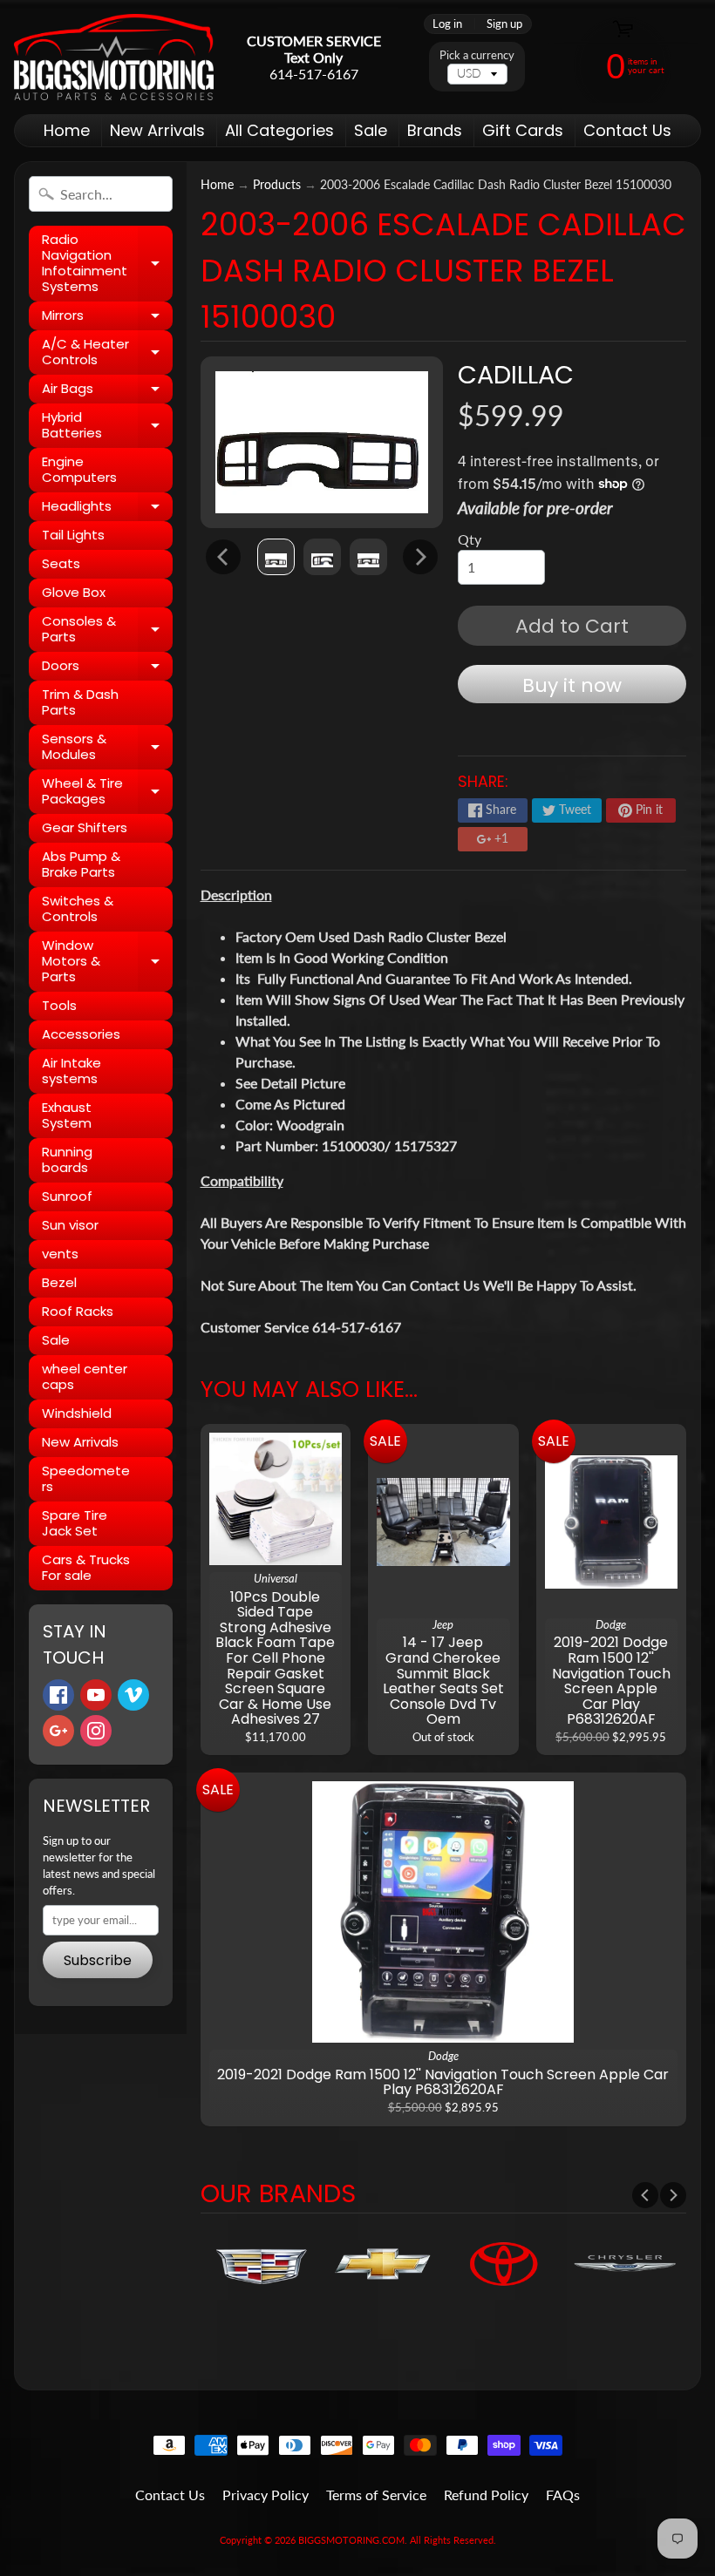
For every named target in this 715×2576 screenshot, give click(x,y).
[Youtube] (96, 1695)
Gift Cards (523, 130)
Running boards (67, 1159)
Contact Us (627, 130)
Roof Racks (78, 1311)
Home (67, 130)
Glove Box (74, 592)
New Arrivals (157, 130)
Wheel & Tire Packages (107, 792)
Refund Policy (486, 2495)
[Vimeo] (133, 1695)
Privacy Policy (266, 2495)
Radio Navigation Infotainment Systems (107, 263)
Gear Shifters (85, 827)
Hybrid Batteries (107, 426)
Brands (435, 130)
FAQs (563, 2495)
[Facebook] (58, 1695)
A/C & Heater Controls (107, 353)
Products (277, 185)
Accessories (81, 1034)
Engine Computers (79, 469)
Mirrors (107, 318)
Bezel (59, 1282)
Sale (371, 130)
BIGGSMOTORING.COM (351, 2540)
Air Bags (107, 391)
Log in (447, 24)
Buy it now (572, 685)
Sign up (504, 24)
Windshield (77, 1413)
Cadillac (516, 375)
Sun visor (70, 1225)
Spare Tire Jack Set (75, 1523)
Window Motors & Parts (107, 961)
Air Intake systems (71, 1071)
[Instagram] (96, 1731)
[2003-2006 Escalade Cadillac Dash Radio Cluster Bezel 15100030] (276, 557)
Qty (470, 539)
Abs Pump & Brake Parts (81, 864)
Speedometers (86, 1478)
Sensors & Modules (107, 747)
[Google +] (58, 1731)
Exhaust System (67, 1115)
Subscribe (98, 1960)
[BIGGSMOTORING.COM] (114, 57)
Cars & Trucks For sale (86, 1567)
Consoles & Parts (107, 630)
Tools (59, 1005)
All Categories (279, 130)
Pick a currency (477, 55)
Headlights (107, 509)
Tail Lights (73, 535)
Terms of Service (376, 2495)
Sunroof (67, 1196)
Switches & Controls (78, 908)
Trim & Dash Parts (80, 702)
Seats (61, 563)
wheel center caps (85, 1376)
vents (60, 1254)
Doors (107, 668)
